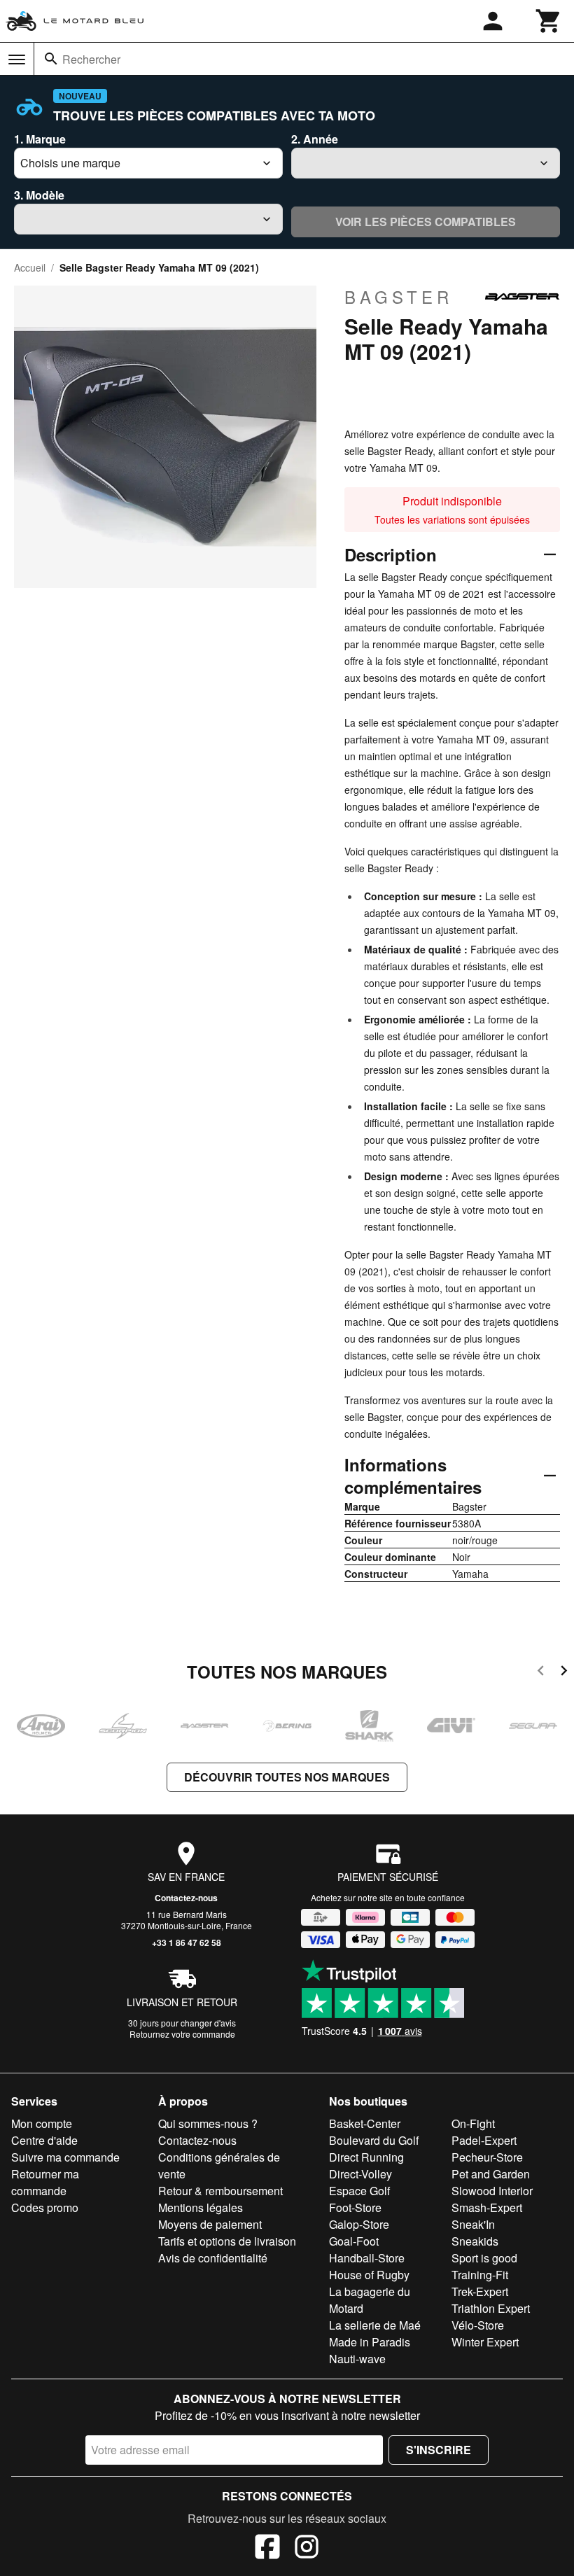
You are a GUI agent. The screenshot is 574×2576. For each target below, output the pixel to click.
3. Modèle (39, 195)
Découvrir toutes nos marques (287, 1777)
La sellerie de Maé (375, 2325)
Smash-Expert (487, 2207)
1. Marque (40, 139)
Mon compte (42, 2123)
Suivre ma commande (65, 2157)
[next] (564, 1673)
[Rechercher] (51, 59)
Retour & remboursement (220, 2191)
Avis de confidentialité (213, 2258)
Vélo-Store (478, 2325)
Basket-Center (365, 2123)
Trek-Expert (480, 2291)
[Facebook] (267, 2549)
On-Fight (473, 2123)
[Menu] (17, 59)
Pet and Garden (491, 2174)
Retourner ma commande (45, 2182)
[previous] (541, 1673)
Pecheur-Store (487, 2157)
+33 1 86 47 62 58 (187, 1942)
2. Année (315, 139)
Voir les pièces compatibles (426, 222)
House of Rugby (369, 2275)
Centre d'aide (44, 2140)
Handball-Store (367, 2258)
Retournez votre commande (182, 2034)
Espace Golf (359, 2191)
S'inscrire (439, 2450)
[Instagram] (307, 2549)
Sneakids (475, 2241)
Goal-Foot (354, 2241)
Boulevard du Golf (374, 2140)
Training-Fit (480, 2275)
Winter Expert (485, 2342)
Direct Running (366, 2157)
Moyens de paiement (210, 2224)
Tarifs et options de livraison (227, 2241)
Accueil (30, 267)
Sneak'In (473, 2224)
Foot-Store (355, 2207)
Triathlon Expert (491, 2308)
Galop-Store (359, 2224)
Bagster (399, 297)
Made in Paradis (370, 2342)
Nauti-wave (357, 2359)
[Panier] (549, 21)
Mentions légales (201, 2207)
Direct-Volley (360, 2174)
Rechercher (91, 59)
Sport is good (484, 2258)
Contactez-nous (186, 1898)
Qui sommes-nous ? (208, 2123)
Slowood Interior (492, 2191)
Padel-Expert (484, 2140)
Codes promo (45, 2207)
